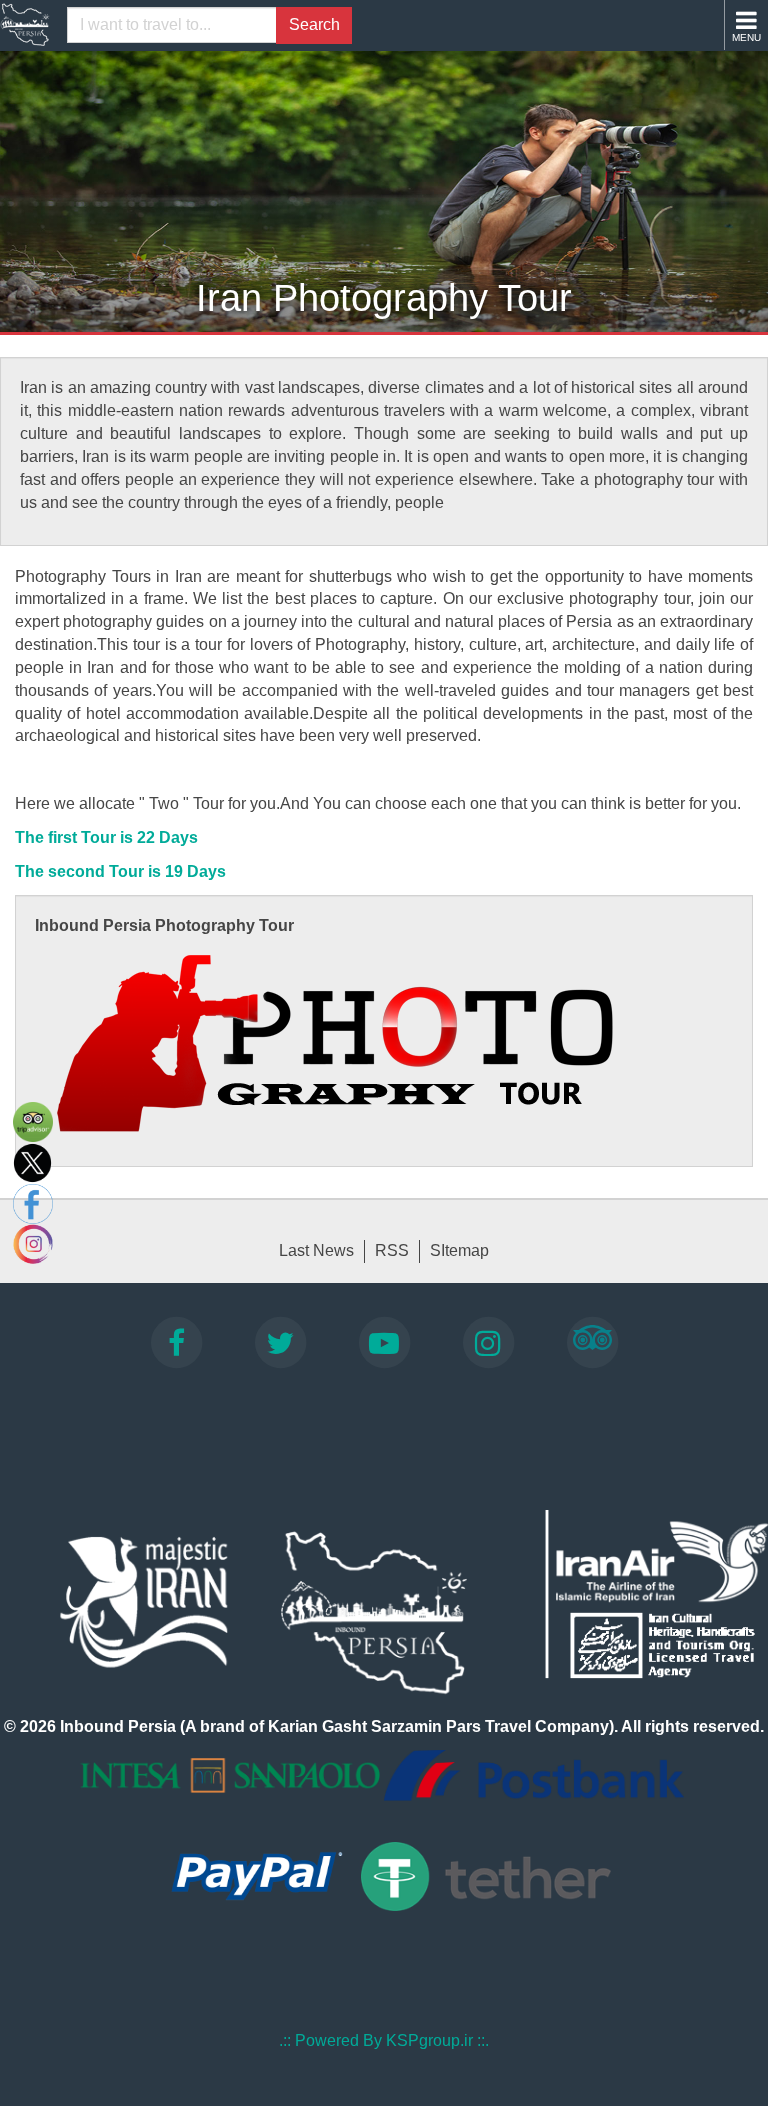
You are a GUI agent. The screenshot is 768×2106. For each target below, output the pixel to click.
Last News (316, 1250)
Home (25, 25)
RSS (392, 1250)
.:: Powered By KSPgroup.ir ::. (384, 2040)
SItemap (459, 1250)
